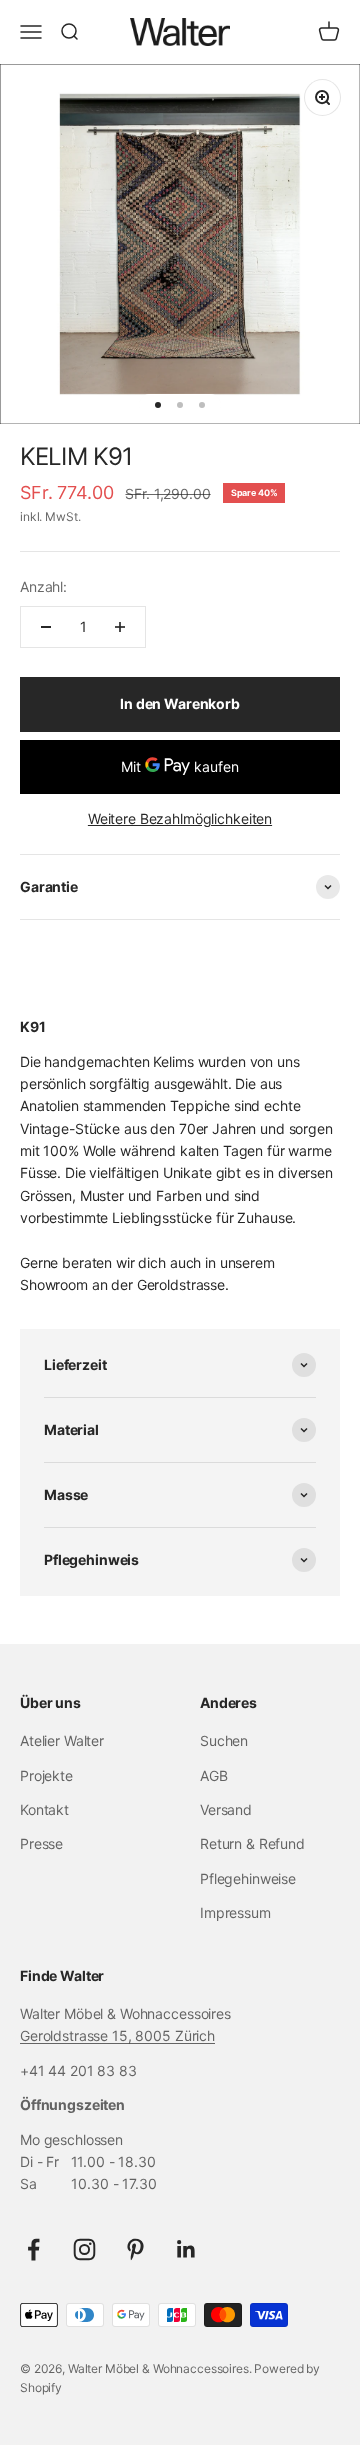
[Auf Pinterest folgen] (135, 2249)
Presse (41, 1843)
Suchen (224, 1740)
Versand (226, 1809)
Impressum (235, 1912)
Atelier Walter (62, 1740)
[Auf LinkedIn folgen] (186, 2249)
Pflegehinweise (248, 1878)
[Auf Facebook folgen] (33, 2249)
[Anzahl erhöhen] (120, 627)
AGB (214, 1775)
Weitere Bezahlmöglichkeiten (180, 818)
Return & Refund (252, 1843)
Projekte (46, 1775)
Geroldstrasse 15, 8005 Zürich (117, 2035)
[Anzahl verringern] (46, 627)
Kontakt (44, 1809)
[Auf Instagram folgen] (84, 2249)
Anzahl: (43, 586)
